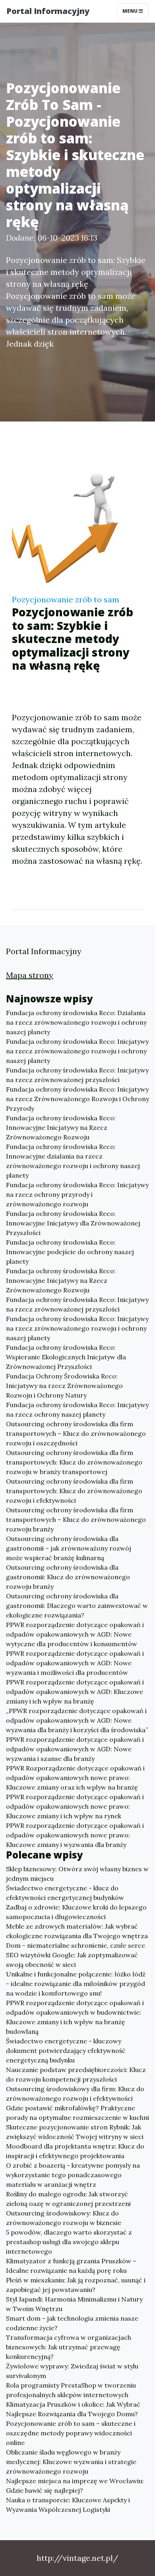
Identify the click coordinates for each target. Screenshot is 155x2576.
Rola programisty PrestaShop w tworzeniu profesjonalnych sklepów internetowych (71, 2390)
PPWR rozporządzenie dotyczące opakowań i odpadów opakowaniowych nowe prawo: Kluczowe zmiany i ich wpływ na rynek (75, 1806)
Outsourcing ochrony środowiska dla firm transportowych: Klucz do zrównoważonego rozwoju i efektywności (74, 1491)
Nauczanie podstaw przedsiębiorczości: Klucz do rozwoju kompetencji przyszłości (76, 2074)
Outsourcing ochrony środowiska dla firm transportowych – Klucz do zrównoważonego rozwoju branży (76, 1519)
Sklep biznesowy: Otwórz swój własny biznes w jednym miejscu (77, 1874)
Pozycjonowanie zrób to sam (66, 599)
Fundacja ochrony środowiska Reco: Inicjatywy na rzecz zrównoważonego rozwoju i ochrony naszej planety (77, 1051)
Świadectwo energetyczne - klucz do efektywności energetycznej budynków (65, 1893)
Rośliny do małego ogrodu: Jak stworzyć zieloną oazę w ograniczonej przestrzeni (68, 2199)
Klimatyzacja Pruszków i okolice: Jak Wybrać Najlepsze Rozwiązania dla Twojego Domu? (73, 2409)
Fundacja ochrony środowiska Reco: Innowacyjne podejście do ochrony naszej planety (70, 1252)
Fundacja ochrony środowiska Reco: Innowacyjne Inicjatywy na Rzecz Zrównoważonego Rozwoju (61, 1127)
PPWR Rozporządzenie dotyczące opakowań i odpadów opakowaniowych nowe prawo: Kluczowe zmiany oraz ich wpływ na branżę (75, 1778)
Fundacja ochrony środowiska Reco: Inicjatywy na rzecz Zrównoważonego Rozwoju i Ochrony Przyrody (77, 1099)
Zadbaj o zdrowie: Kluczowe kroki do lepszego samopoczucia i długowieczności (76, 1912)
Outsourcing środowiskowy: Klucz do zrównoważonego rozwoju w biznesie (64, 2218)
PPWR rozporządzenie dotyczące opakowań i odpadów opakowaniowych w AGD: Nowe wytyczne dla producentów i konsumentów (75, 1634)
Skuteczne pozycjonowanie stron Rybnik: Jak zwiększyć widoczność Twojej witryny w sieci (75, 2132)
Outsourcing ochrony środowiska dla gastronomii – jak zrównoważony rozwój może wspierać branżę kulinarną (69, 1548)
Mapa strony (30, 975)
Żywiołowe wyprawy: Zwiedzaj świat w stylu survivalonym (72, 2371)
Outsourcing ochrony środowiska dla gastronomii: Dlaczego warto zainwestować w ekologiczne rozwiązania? (77, 1606)
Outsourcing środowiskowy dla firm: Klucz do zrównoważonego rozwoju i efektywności (75, 2094)
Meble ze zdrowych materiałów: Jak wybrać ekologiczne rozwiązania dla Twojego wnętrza (77, 1931)
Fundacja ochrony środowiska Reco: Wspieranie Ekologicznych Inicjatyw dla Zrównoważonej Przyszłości (66, 1357)
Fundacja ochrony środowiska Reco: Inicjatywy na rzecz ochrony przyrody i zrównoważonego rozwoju (77, 1194)
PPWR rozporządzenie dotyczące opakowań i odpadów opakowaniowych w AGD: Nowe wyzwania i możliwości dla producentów (75, 1663)
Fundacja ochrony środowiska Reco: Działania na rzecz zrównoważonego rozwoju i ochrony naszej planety (76, 1022)
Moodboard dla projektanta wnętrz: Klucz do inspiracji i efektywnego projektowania (75, 2151)
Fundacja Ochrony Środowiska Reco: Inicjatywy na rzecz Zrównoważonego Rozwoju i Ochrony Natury (64, 1386)
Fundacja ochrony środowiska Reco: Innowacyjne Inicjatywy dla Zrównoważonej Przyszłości (73, 1223)
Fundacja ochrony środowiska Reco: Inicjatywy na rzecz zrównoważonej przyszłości (77, 1075)
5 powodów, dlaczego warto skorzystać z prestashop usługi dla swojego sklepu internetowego (69, 2242)
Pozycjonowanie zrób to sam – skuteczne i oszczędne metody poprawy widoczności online (71, 2433)
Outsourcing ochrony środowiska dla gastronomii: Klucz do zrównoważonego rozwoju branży (68, 1577)
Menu (131, 11)
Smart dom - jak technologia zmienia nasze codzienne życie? (72, 2323)
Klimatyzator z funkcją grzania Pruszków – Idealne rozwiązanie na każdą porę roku (71, 2266)
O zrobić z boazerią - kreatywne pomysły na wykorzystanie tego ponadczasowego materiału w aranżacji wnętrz (73, 2175)
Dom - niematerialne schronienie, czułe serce (76, 1945)
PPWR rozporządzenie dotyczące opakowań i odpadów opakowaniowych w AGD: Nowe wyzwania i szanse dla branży (75, 1749)
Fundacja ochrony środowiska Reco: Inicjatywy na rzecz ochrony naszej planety (77, 1410)
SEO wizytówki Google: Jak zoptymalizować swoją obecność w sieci (72, 1960)
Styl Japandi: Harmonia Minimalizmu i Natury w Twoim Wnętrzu (74, 2304)
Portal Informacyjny (48, 11)
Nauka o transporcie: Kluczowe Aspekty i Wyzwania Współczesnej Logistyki (68, 2505)
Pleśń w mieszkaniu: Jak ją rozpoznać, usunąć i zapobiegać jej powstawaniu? (76, 2285)
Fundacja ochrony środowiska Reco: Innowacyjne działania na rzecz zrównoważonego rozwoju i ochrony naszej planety (73, 1161)
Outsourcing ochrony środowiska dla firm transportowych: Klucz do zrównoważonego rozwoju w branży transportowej (74, 1462)
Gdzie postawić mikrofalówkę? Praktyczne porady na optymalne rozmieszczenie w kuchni (77, 2113)
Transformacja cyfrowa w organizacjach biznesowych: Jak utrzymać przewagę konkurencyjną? (69, 2347)
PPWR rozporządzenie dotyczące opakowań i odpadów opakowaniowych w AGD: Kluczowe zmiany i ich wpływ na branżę (75, 1692)
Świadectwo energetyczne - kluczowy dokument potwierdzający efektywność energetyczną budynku (66, 2051)
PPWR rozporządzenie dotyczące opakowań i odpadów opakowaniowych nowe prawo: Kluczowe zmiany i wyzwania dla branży (75, 1835)
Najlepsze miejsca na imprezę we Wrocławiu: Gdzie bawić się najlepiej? (75, 2486)
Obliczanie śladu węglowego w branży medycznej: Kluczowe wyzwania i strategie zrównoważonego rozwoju (71, 2462)
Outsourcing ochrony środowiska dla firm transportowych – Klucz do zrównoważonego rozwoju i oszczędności (76, 1433)
